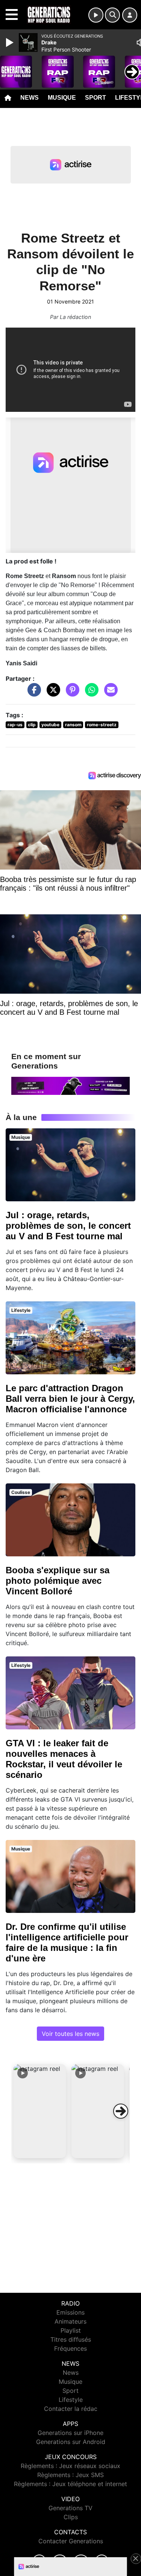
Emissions (70, 2312)
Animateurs (70, 2321)
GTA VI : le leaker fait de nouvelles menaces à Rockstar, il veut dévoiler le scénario (64, 1759)
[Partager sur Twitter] (52, 694)
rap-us (15, 725)
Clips (71, 2517)
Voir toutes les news (70, 2034)
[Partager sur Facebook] (32, 694)
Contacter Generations (71, 2541)
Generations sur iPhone (70, 2433)
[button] (40, 2111)
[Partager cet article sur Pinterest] (71, 694)
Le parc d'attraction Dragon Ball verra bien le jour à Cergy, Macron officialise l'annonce (70, 1399)
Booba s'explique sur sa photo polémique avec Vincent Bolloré (58, 1581)
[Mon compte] (130, 15)
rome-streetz (102, 725)
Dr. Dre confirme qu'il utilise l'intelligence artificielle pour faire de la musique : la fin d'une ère (67, 1942)
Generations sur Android (71, 2442)
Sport (96, 98)
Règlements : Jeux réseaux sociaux (70, 2466)
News (30, 98)
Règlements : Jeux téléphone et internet (70, 2484)
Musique (62, 98)
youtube (50, 725)
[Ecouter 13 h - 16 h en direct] (70, 1085)
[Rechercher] (112, 15)
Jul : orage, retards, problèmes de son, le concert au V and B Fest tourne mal (68, 1226)
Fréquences (70, 2348)
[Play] (11, 43)
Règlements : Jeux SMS (70, 2475)
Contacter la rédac (71, 2409)
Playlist (71, 2330)
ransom (73, 725)
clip (32, 725)
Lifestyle (71, 2400)
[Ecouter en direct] (96, 15)
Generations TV (70, 2508)
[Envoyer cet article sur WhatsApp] (90, 694)
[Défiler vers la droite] (121, 2111)
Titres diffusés (71, 2339)
